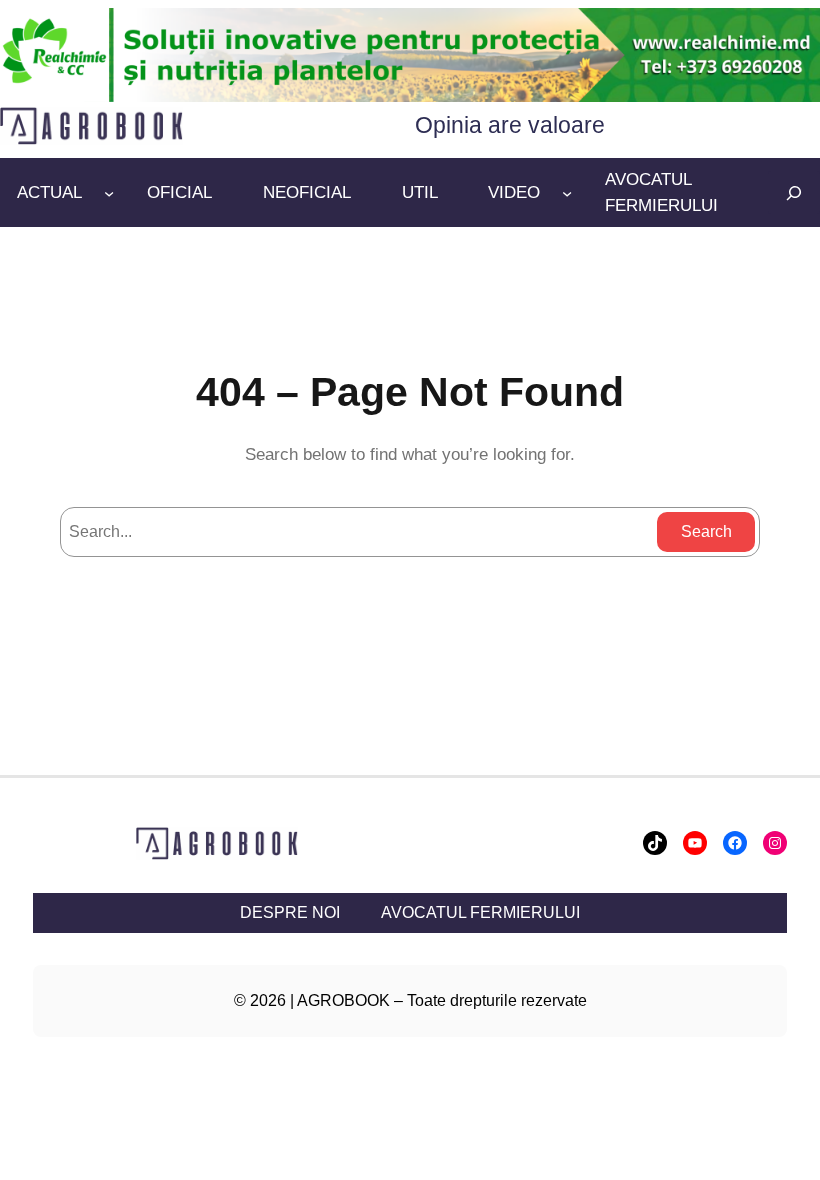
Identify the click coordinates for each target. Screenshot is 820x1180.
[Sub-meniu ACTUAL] (109, 193)
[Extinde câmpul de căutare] (794, 192)
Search (706, 531)
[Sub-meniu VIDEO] (567, 193)
